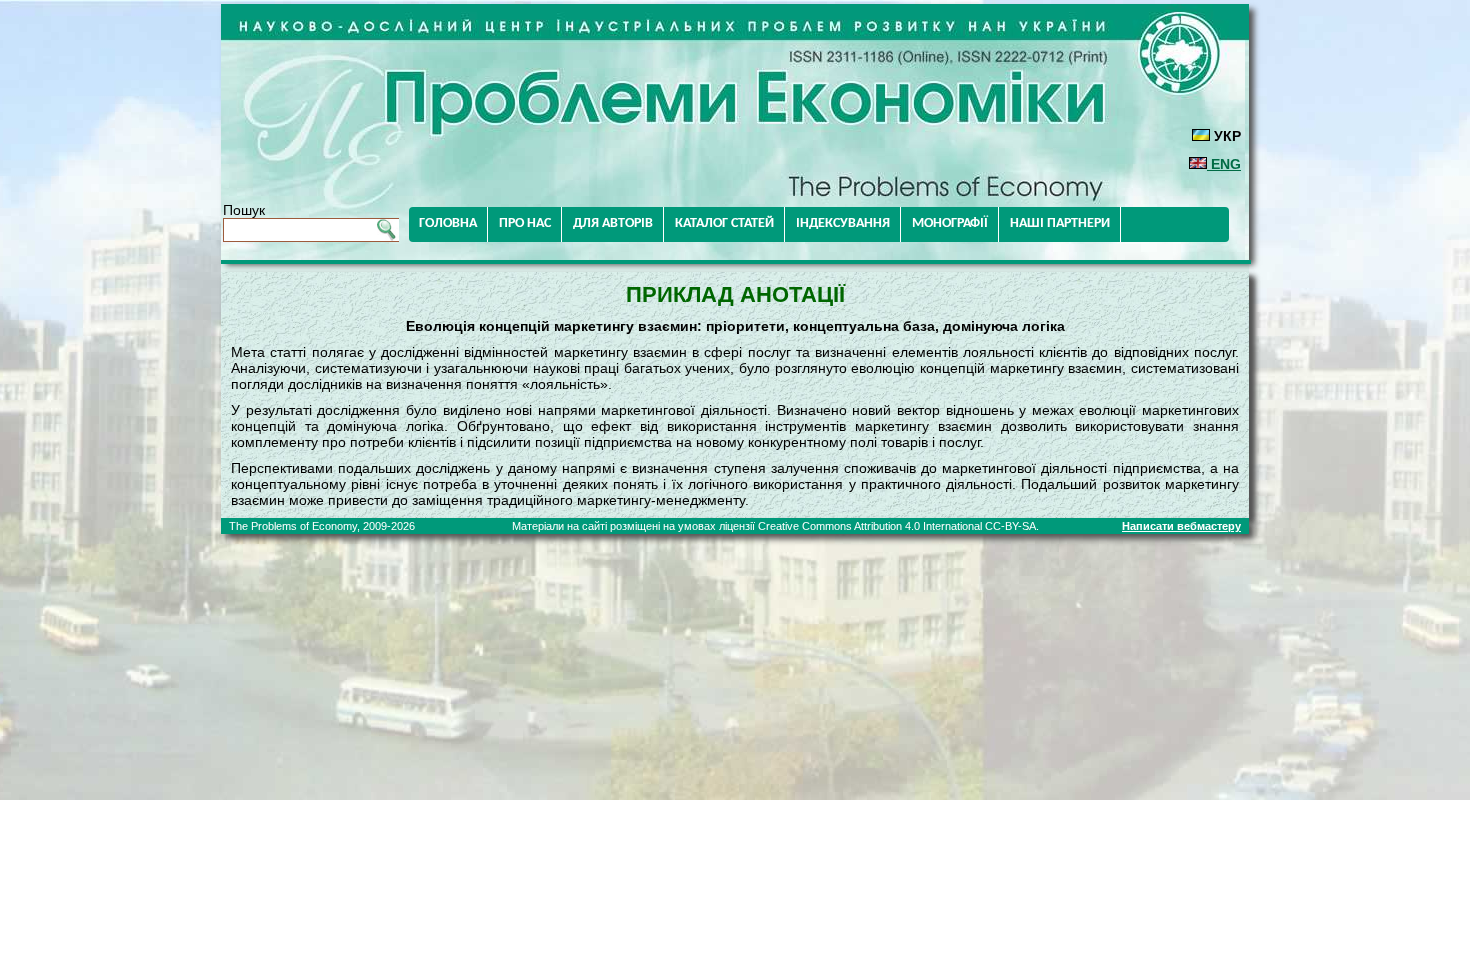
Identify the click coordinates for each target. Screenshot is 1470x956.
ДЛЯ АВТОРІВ (613, 223)
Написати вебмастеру (1181, 526)
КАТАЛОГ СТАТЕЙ (724, 223)
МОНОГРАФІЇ (950, 223)
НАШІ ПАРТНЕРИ (1060, 223)
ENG (1224, 164)
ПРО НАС (525, 223)
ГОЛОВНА (448, 223)
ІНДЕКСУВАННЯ (843, 223)
